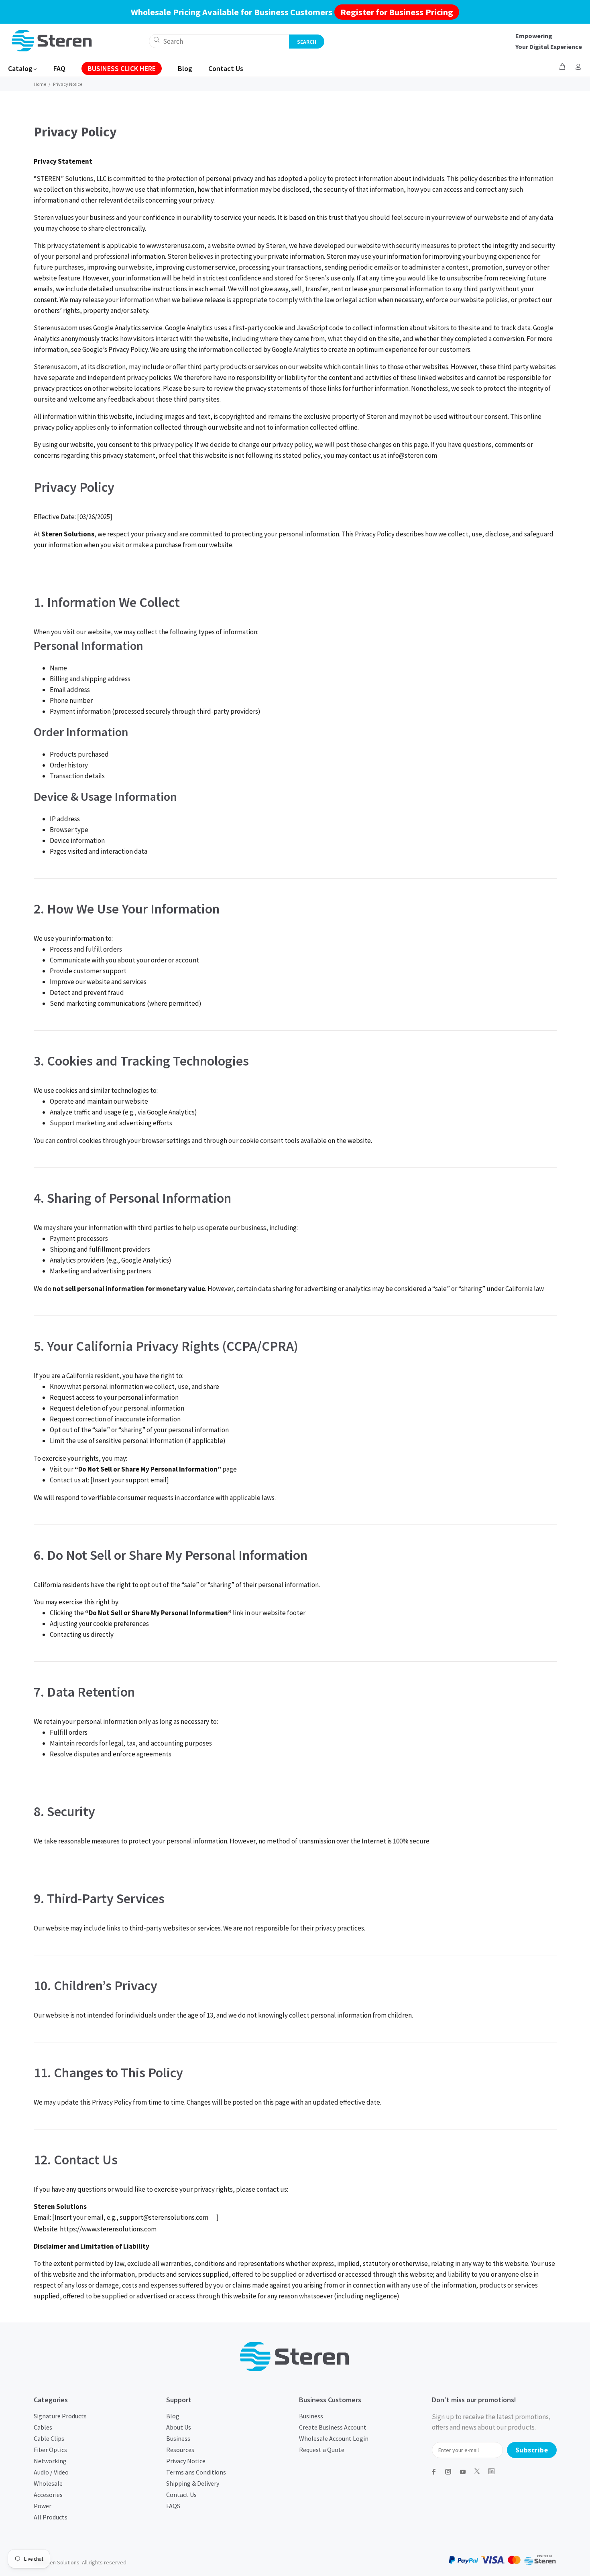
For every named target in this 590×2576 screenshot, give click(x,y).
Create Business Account (333, 2427)
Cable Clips (49, 2438)
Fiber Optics (50, 2450)
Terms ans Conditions (196, 2472)
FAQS (173, 2506)
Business (178, 2438)
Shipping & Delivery (193, 2483)
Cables (43, 2427)
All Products (51, 2517)
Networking (50, 2461)
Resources (180, 2450)
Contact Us (181, 2495)
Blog (173, 2416)
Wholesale (48, 2483)
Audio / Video (51, 2472)
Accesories (48, 2495)
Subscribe (532, 2450)
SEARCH (307, 42)
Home (40, 84)
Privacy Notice (186, 2461)
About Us (179, 2427)
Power (43, 2506)
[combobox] (219, 41)
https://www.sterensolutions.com (108, 2229)
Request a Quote (322, 2450)
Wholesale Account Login (334, 2438)
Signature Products (60, 2416)
